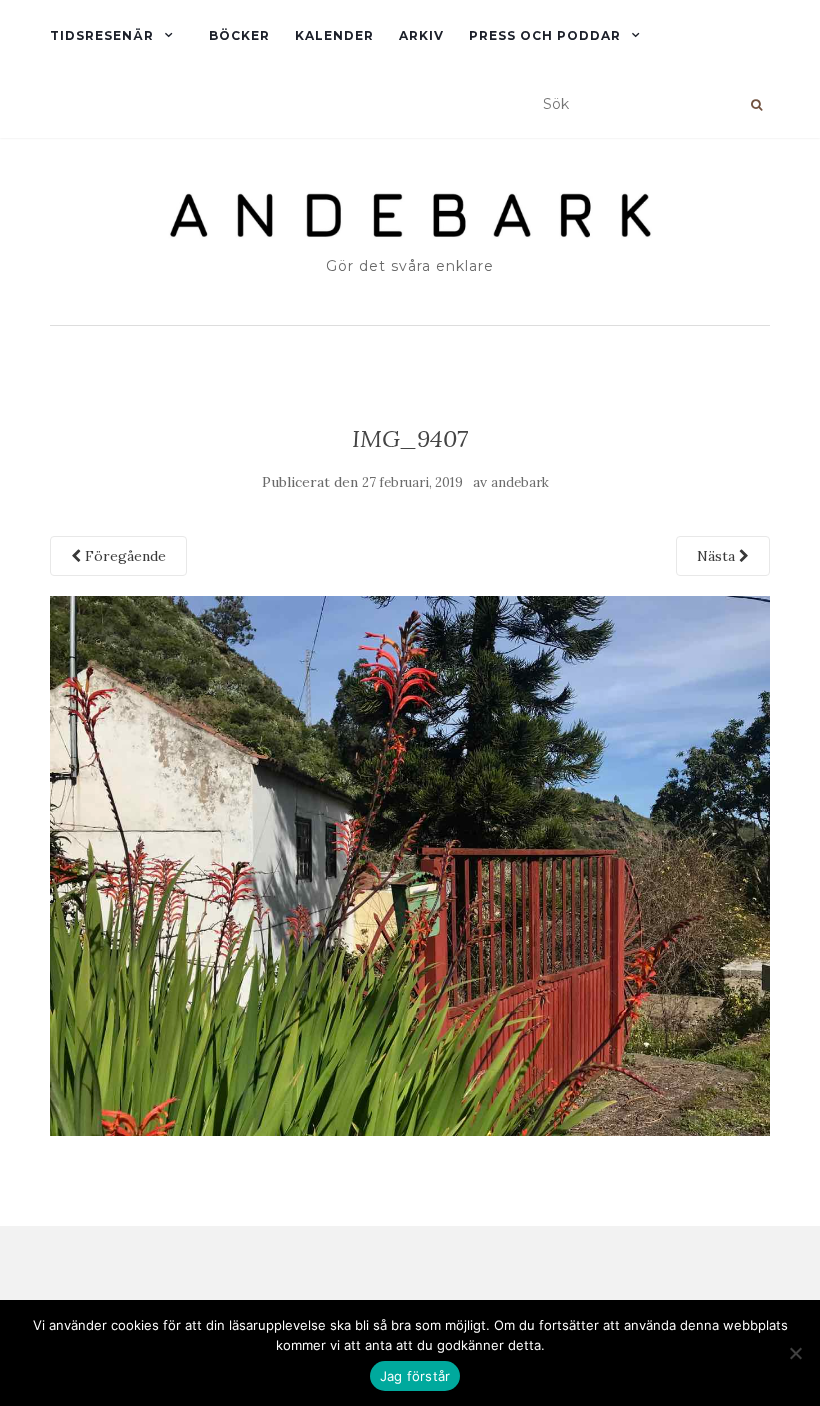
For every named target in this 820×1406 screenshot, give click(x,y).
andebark (520, 482)
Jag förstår (415, 1376)
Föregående (123, 556)
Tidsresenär (102, 35)
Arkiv (421, 35)
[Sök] (756, 105)
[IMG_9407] (410, 864)
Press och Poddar (545, 35)
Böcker (239, 35)
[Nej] (795, 1353)
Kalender (334, 35)
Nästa (718, 556)
